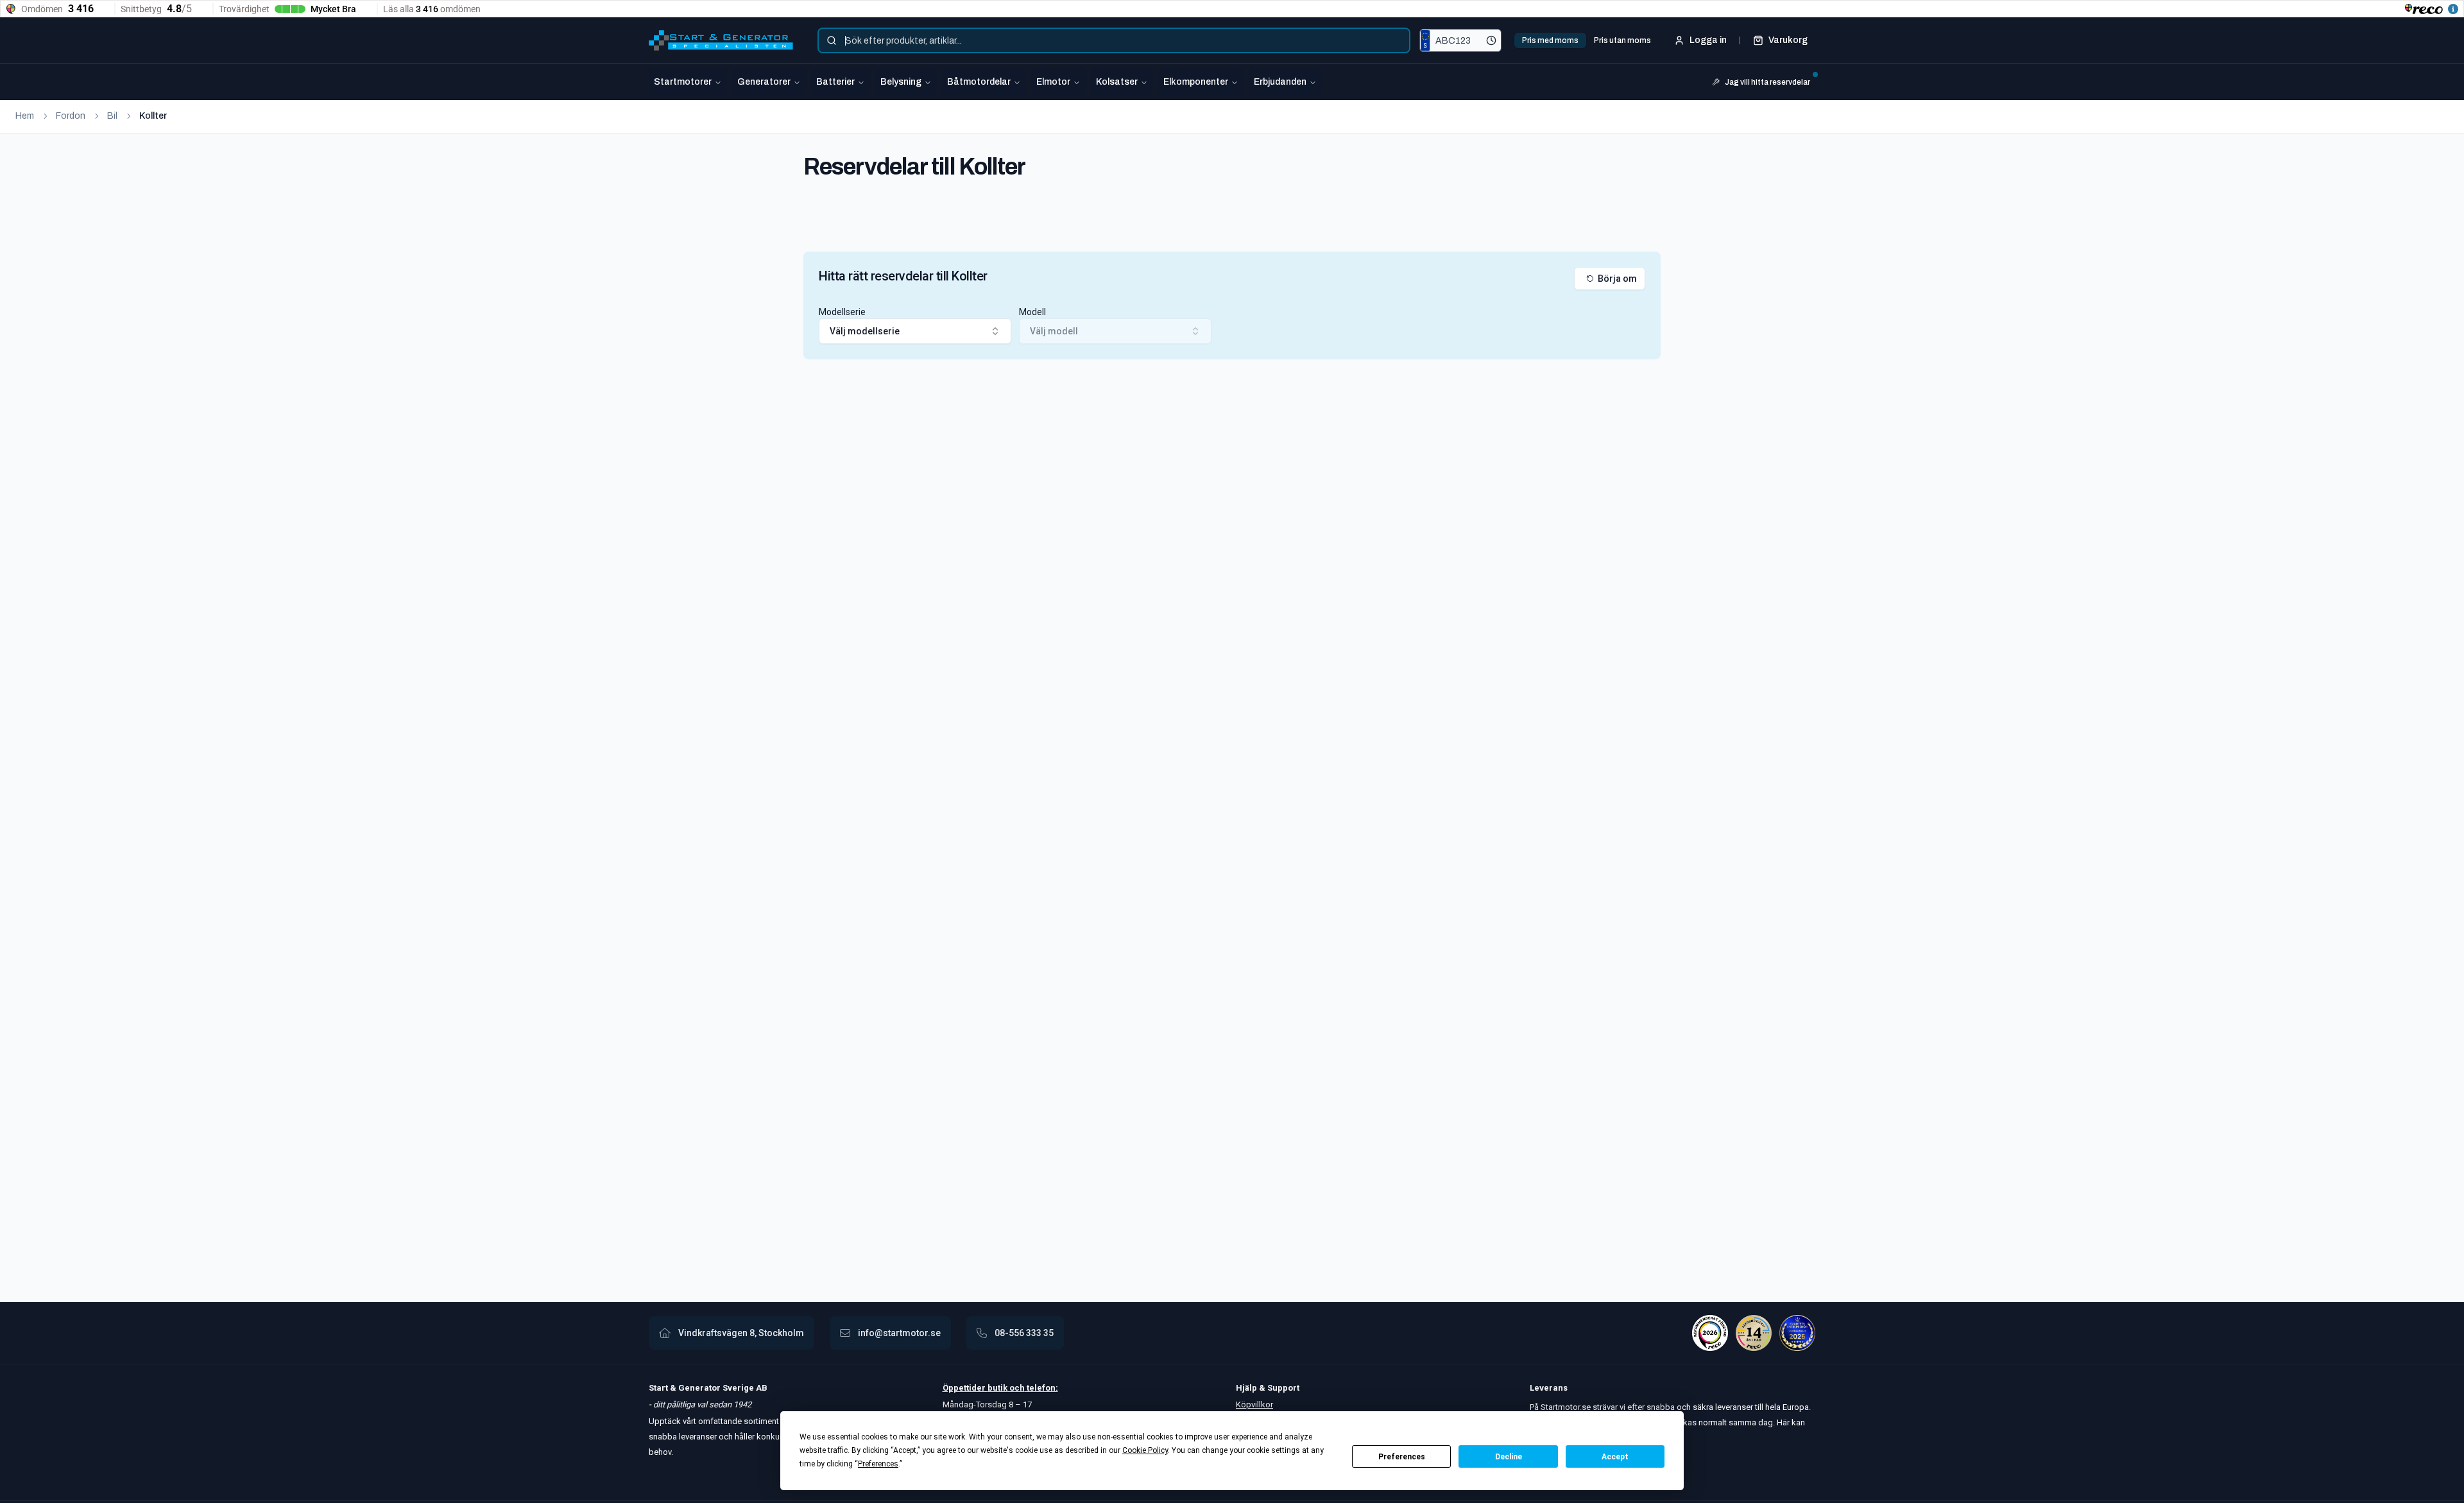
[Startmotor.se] (721, 40)
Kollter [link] (153, 116)
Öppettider (965, 1388)
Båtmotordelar (979, 82)
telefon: (1041, 1388)
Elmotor (1053, 82)
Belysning (901, 82)
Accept (1615, 1457)
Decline (1509, 1457)
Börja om (1617, 279)
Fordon (71, 116)
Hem (25, 116)
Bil (112, 116)
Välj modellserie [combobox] (865, 331)
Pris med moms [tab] (1550, 40)
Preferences (1402, 1457)
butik (997, 1388)
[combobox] (1114, 40)
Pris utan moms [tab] (1622, 40)
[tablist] (1587, 40)
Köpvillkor (1254, 1404)
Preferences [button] (878, 1464)
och (1016, 1388)
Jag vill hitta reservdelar (1767, 82)
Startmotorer (683, 82)
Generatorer (764, 82)
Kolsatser (1117, 82)
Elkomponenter (1196, 82)
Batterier (835, 82)
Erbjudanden (1280, 82)
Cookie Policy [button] (1145, 1450)
